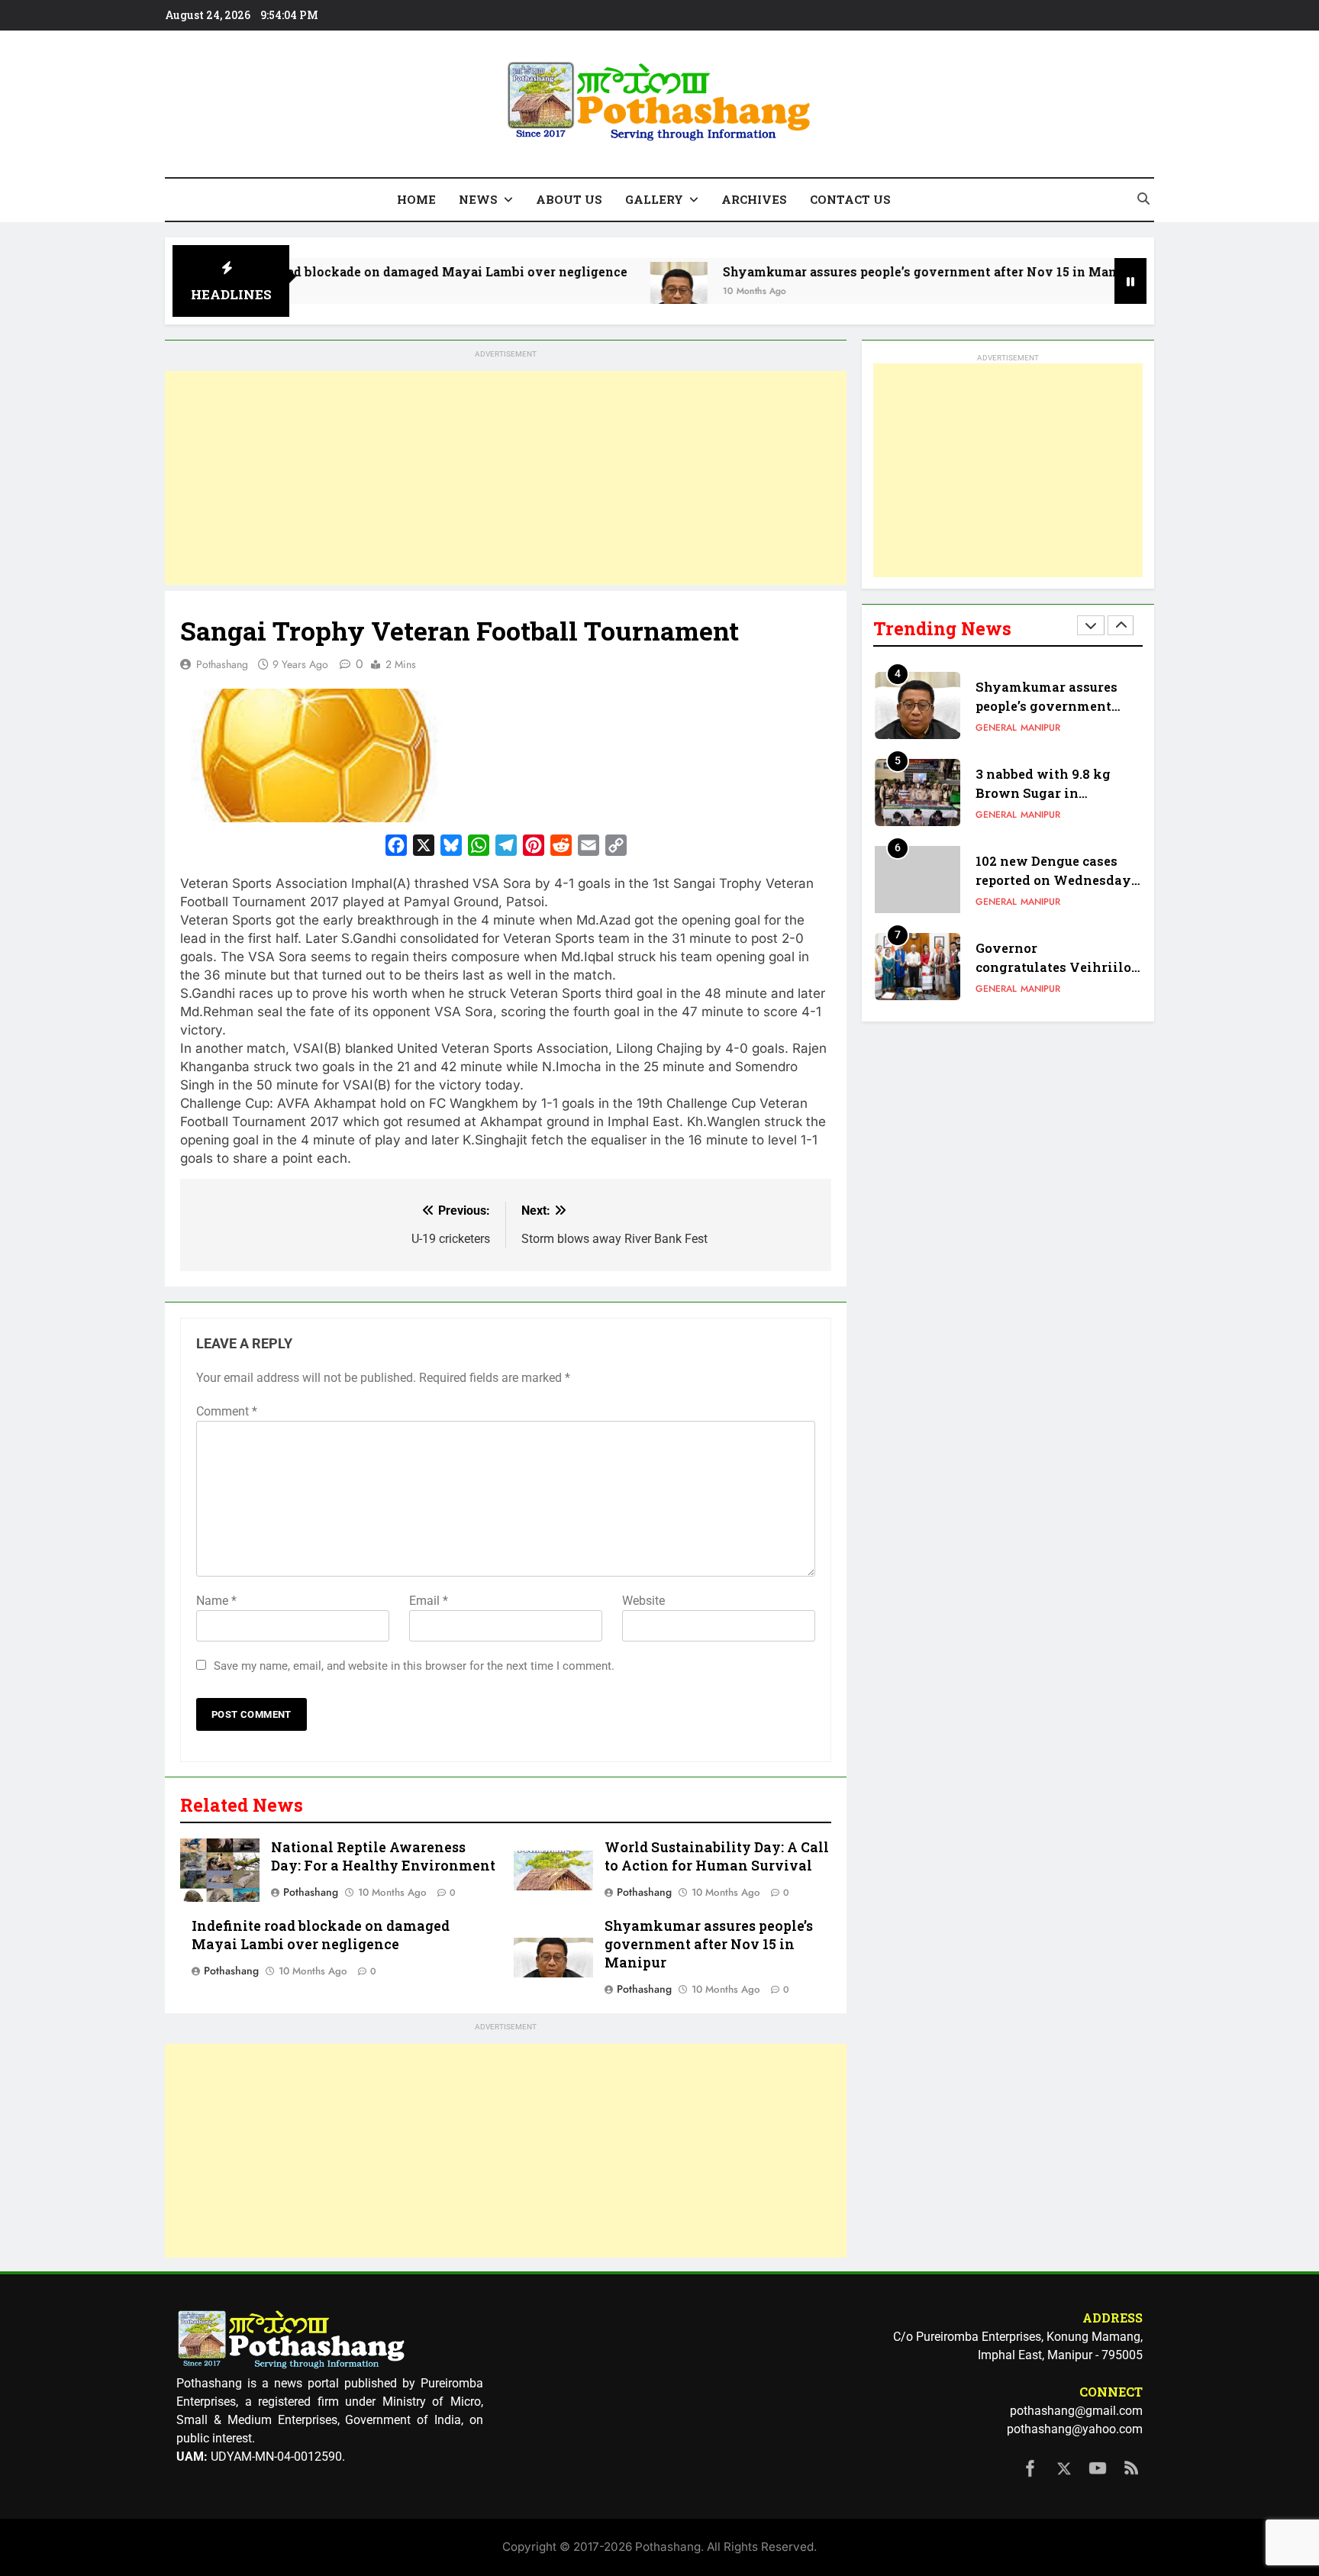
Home (416, 199)
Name (216, 1601)
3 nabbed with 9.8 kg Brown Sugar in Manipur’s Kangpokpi (1047, 793)
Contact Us (850, 199)
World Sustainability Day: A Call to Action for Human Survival (717, 1856)
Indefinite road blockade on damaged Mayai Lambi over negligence (338, 271)
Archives (754, 199)
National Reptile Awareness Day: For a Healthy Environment (383, 1856)
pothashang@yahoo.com (1075, 2429)
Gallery (654, 199)
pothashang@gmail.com (1076, 2411)
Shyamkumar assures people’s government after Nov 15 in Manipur (852, 271)
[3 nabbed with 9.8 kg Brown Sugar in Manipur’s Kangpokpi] (1113, 291)
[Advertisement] (506, 478)
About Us (569, 199)
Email (429, 1601)
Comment (227, 1411)
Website (643, 1601)
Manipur (1040, 728)
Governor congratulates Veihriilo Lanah (1053, 967)
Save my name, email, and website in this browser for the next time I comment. (414, 1666)
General (996, 728)
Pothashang (222, 664)
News (478, 199)
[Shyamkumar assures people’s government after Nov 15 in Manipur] (599, 291)
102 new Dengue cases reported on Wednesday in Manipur (1053, 880)
